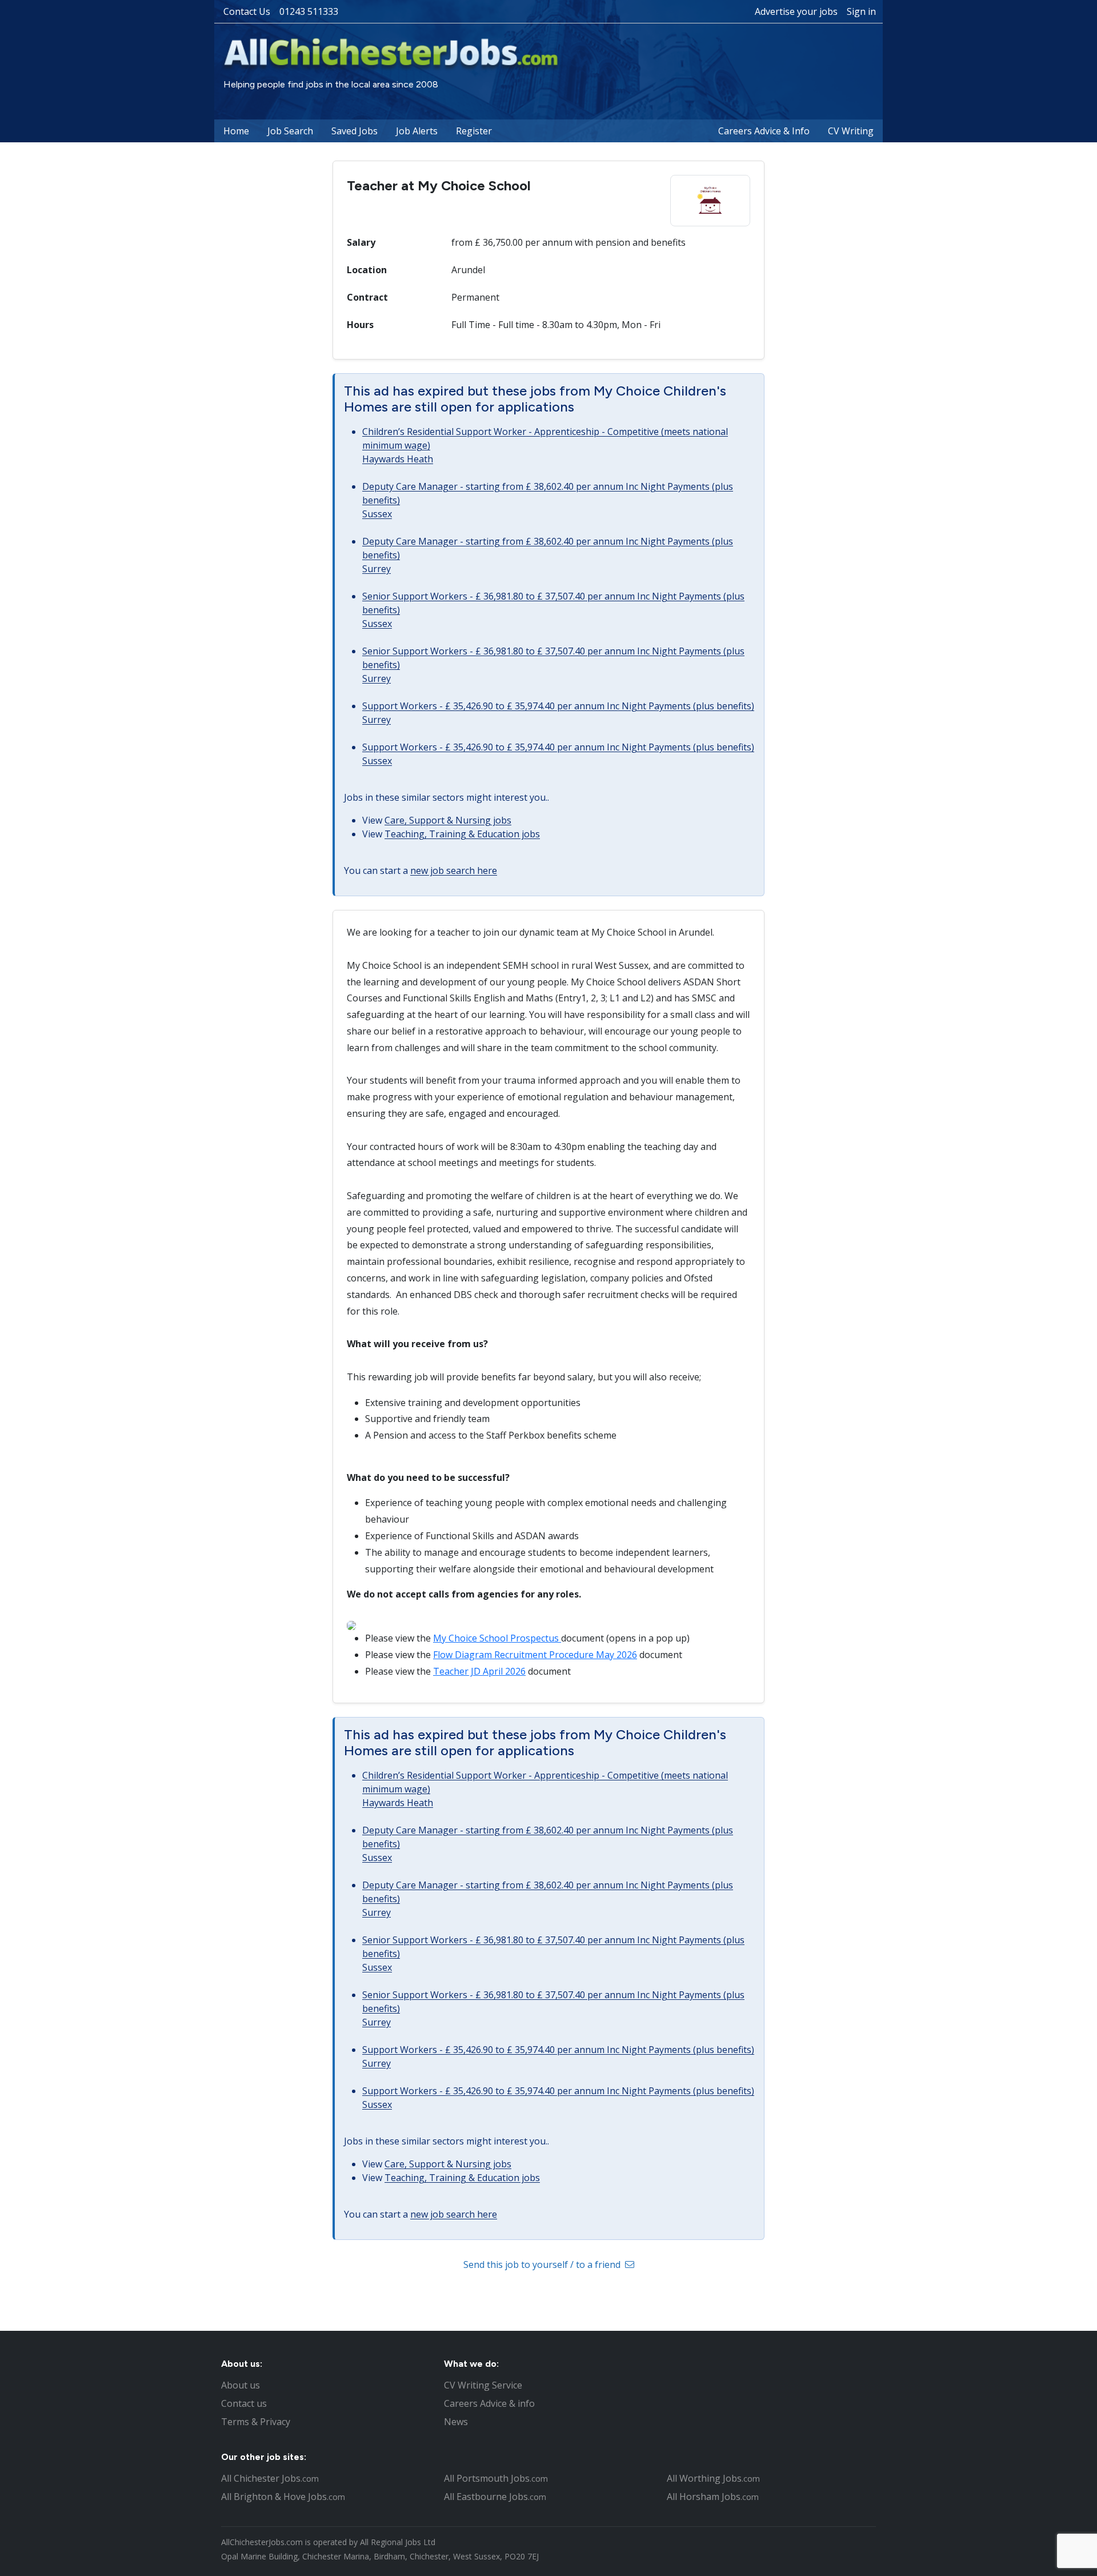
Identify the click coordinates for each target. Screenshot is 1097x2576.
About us (241, 2385)
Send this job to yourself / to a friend (543, 2265)
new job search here (454, 870)
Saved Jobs (355, 131)
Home (236, 131)
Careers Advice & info (489, 2403)
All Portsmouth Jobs (496, 2478)
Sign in (861, 11)
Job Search (290, 131)
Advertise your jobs (796, 11)
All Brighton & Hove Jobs (283, 2497)
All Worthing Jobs (713, 2478)
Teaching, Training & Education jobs (462, 834)
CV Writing (851, 131)
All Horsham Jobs (713, 2497)
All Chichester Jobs (270, 2478)
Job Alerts (417, 131)
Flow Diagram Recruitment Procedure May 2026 (535, 1655)
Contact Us (247, 11)
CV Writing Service (483, 2385)
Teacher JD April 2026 (479, 1671)
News (456, 2422)
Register (474, 131)
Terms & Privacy (256, 2422)
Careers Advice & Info (764, 131)
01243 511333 (309, 11)
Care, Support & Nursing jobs (448, 820)
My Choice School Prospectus (497, 1638)
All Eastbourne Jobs (495, 2497)
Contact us (244, 2403)
